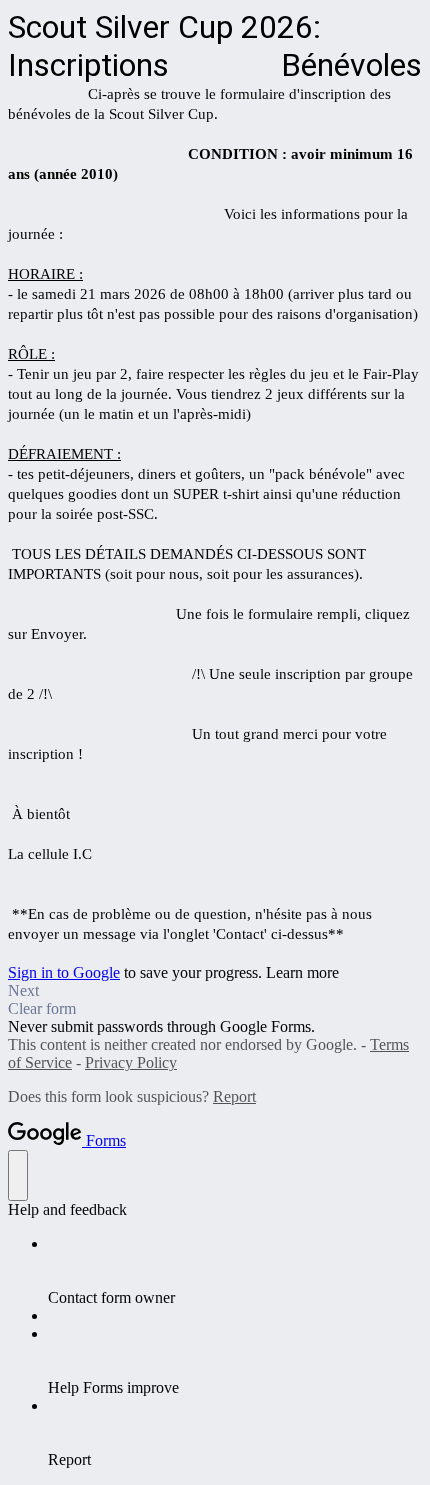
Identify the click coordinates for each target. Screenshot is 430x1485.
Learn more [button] (302, 972)
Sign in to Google (64, 972)
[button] (215, 991)
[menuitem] (235, 1271)
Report (234, 1096)
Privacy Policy (131, 1062)
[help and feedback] (18, 1175)
